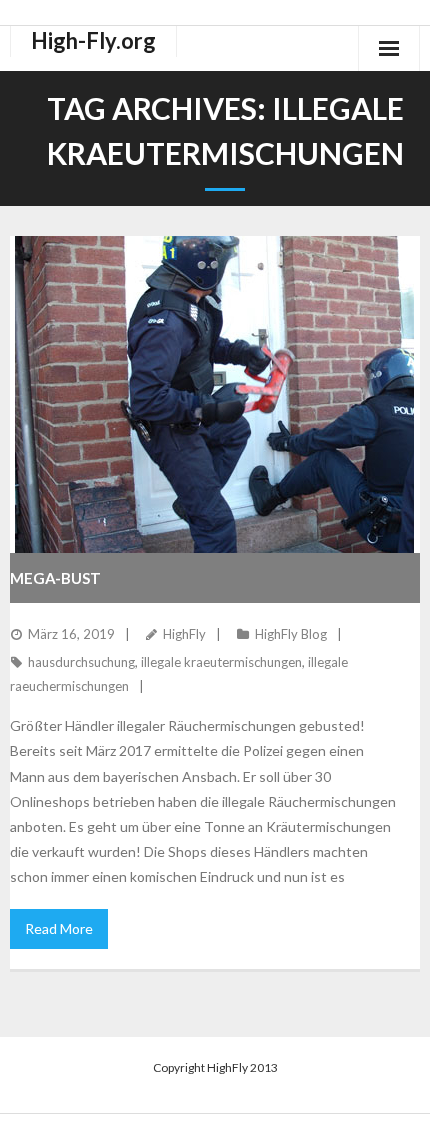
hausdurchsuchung (81, 662)
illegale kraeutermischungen (221, 662)
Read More (59, 928)
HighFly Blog (291, 634)
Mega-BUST (55, 578)
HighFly (184, 634)
